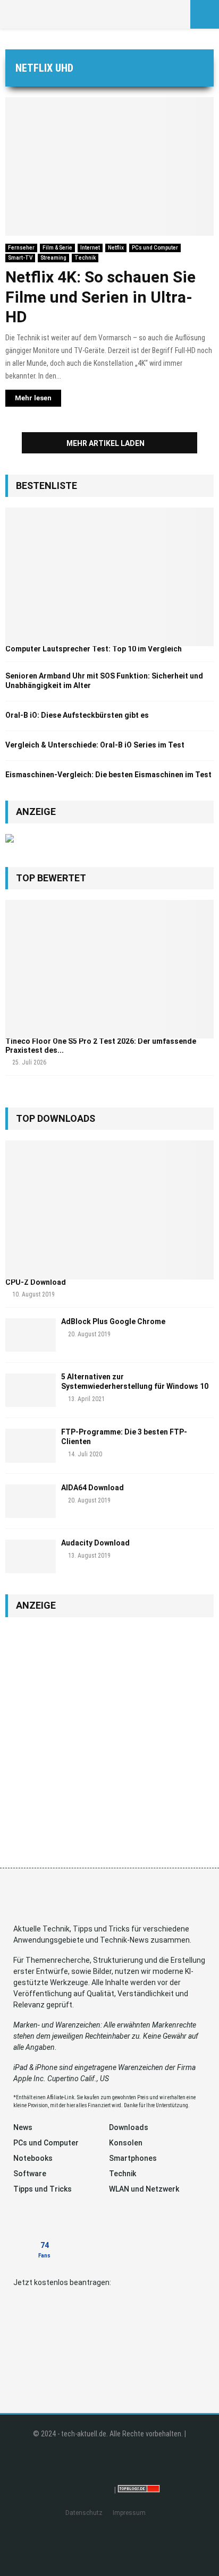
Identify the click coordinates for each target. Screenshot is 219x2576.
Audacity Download (95, 1543)
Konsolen (126, 2143)
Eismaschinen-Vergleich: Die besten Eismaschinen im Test (108, 775)
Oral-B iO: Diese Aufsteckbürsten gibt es (77, 715)
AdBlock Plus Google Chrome (113, 1321)
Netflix (116, 248)
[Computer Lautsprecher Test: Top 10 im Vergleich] (109, 577)
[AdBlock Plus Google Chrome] (31, 1335)
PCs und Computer (155, 248)
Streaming (53, 258)
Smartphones (133, 2158)
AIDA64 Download (92, 1488)
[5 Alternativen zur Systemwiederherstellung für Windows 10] (31, 1390)
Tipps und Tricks (43, 2189)
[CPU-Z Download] (109, 1210)
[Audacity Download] (31, 1556)
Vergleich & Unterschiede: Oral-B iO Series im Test (95, 745)
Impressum (129, 2513)
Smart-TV (20, 258)
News (23, 2127)
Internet (90, 248)
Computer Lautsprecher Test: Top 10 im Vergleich (94, 649)
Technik (85, 258)
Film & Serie (57, 248)
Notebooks (33, 2158)
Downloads (129, 2127)
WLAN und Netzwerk (144, 2189)
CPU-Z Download (36, 1282)
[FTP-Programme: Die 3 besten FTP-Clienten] (31, 1445)
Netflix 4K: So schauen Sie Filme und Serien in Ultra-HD (100, 297)
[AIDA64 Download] (31, 1501)
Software (30, 2174)
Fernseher (21, 248)
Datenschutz (84, 2513)
